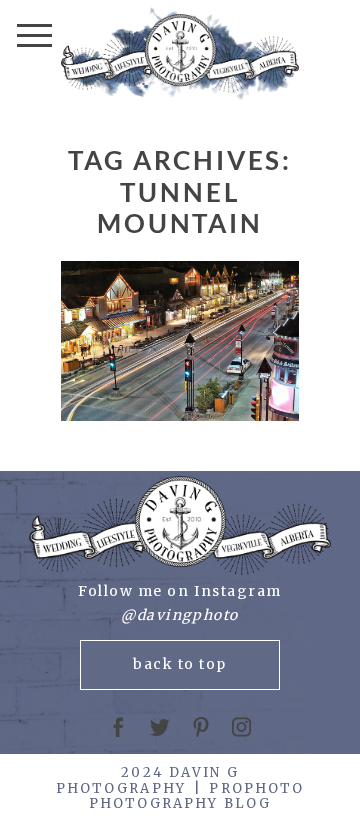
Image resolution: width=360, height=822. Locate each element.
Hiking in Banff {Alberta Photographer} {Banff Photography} (178, 342)
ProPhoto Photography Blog (197, 796)
